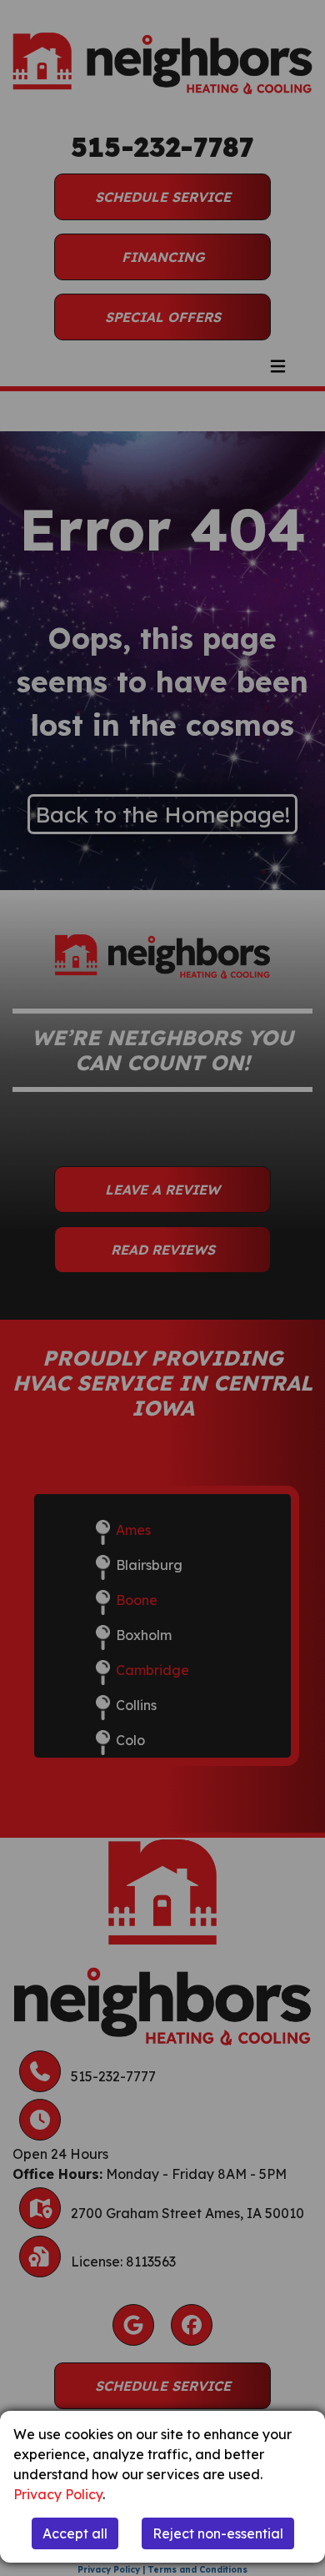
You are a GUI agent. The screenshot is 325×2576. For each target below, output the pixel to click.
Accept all (75, 2533)
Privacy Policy (58, 2494)
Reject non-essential (218, 2533)
